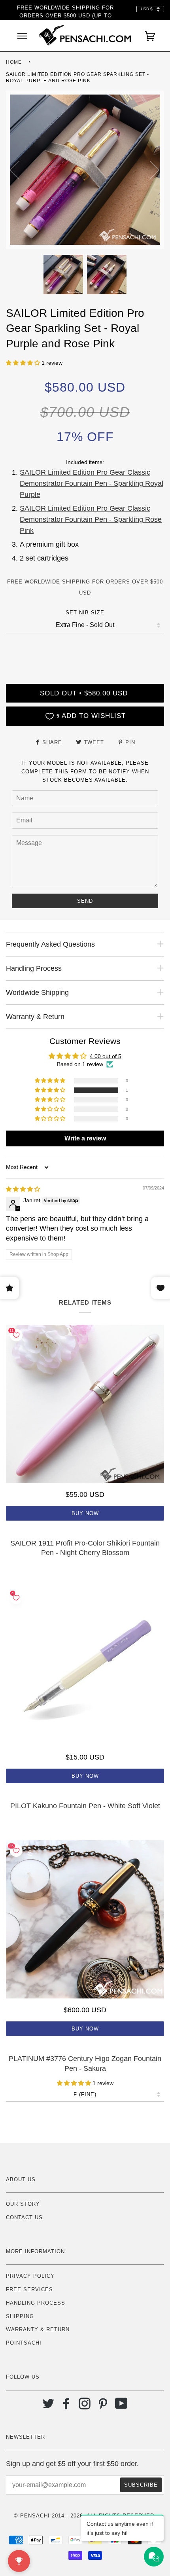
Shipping (20, 2316)
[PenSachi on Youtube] (122, 2406)
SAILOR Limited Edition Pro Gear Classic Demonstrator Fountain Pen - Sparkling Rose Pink (91, 519)
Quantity (85, 650)
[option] (85, 170)
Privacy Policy (30, 2276)
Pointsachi (24, 2343)
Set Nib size (85, 613)
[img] (23, 1189)
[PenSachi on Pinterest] (103, 2406)
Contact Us (24, 2217)
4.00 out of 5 (106, 1056)
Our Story (23, 2204)
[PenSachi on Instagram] (85, 2406)
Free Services (29, 2289)
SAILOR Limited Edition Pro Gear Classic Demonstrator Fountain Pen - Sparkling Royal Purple (92, 483)
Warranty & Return (38, 2329)
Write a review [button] (85, 1138)
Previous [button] (19, 170)
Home (14, 62)
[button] (24, 363)
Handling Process (36, 2303)
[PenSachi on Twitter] (48, 2406)
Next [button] (150, 170)
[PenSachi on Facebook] (67, 2406)
